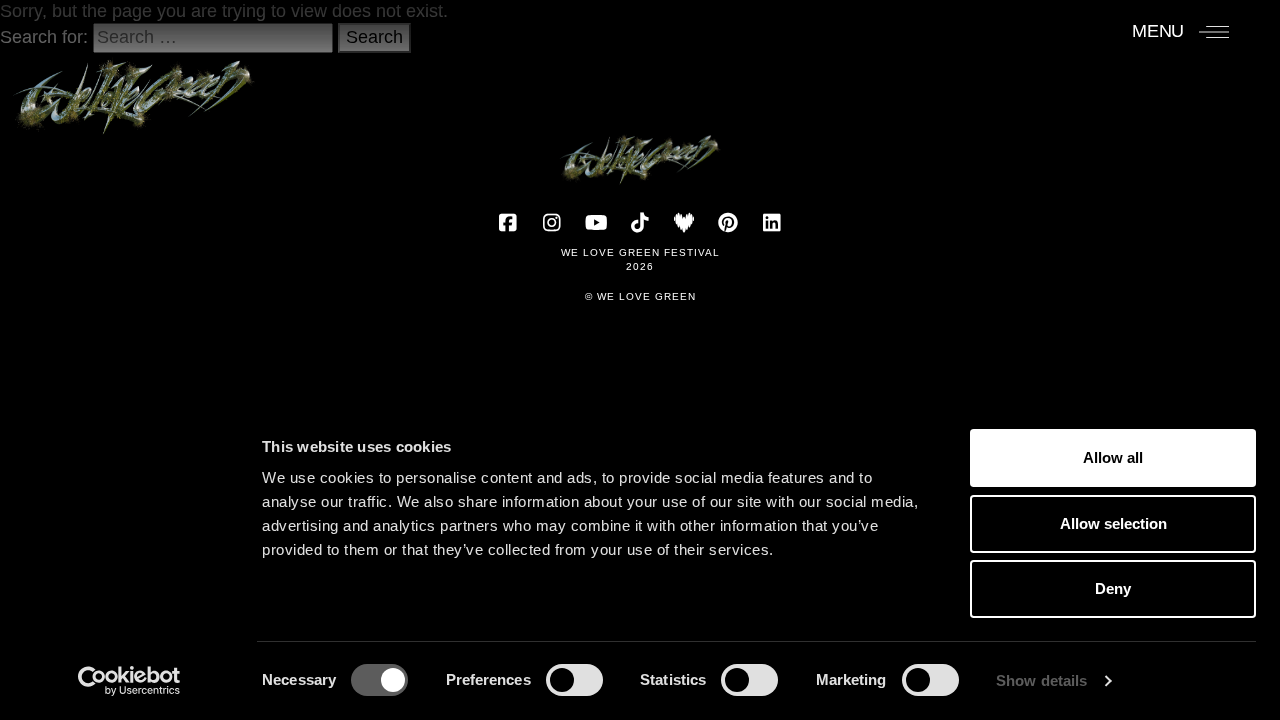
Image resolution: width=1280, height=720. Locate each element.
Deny (1113, 588)
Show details (1041, 680)
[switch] (574, 680)
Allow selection (1113, 523)
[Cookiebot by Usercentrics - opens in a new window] (129, 681)
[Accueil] (133, 87)
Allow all (1113, 457)
